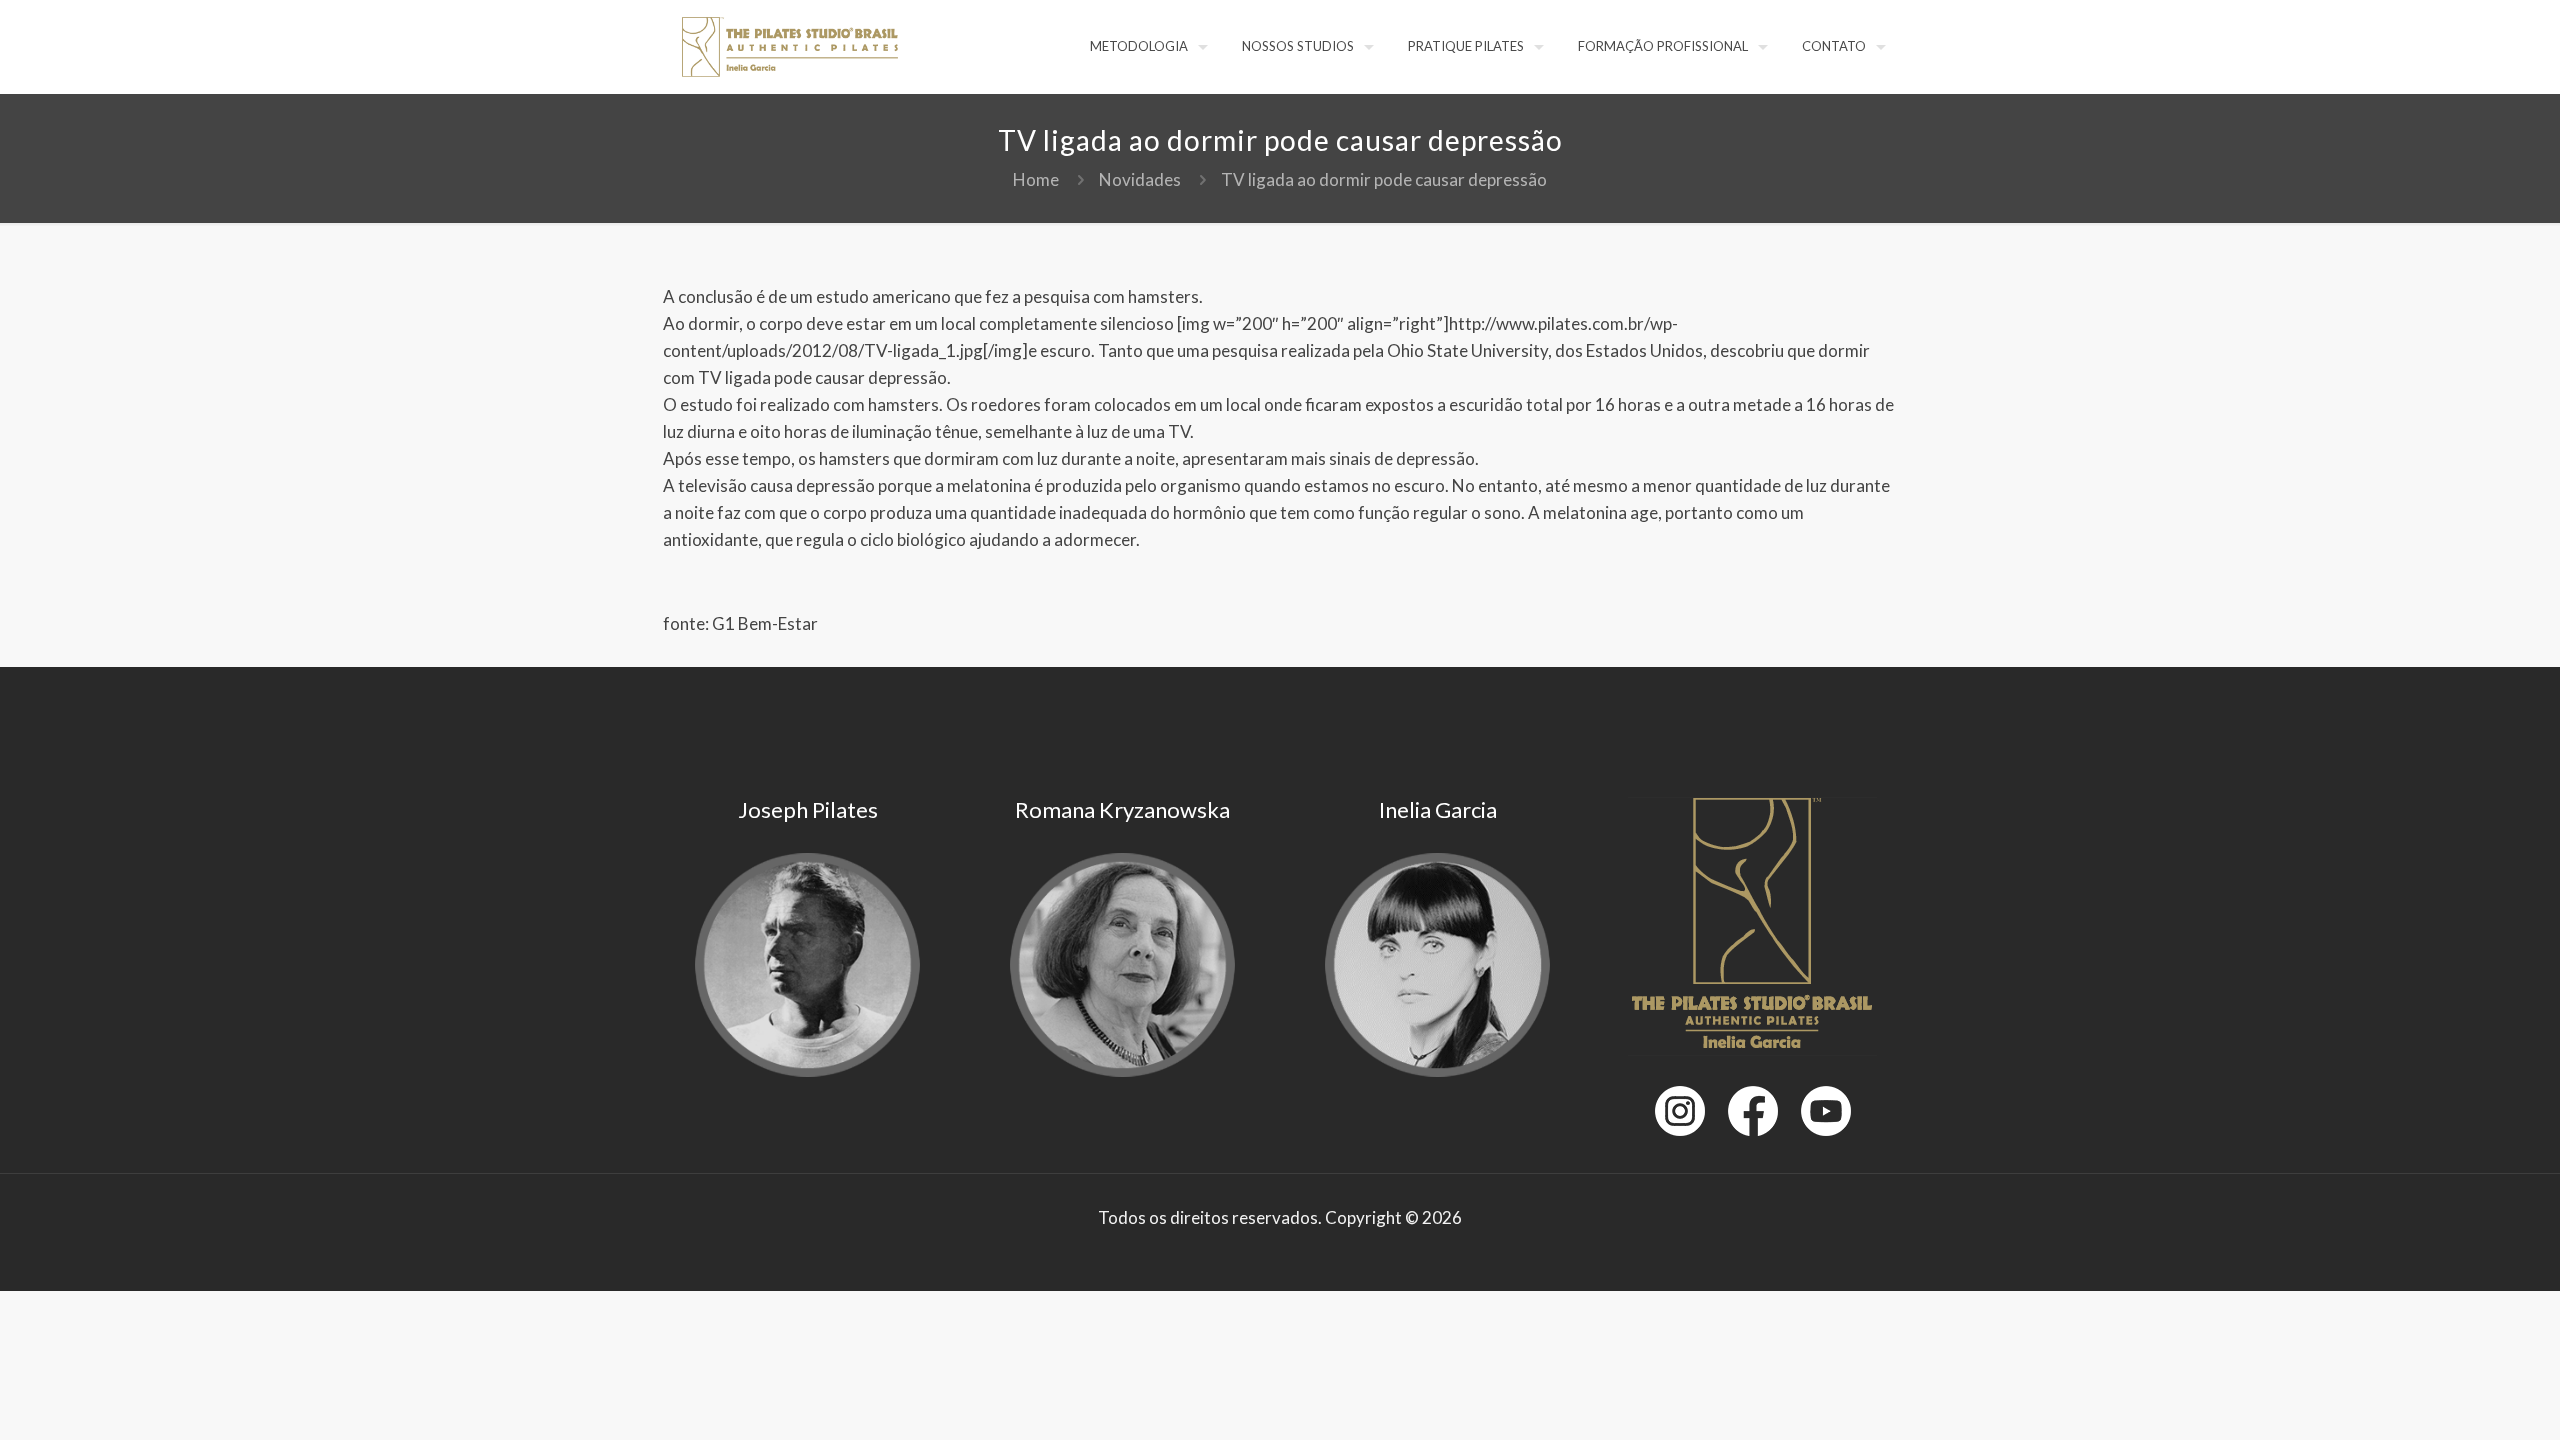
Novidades (1140, 179)
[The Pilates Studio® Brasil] (790, 45)
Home (1036, 179)
